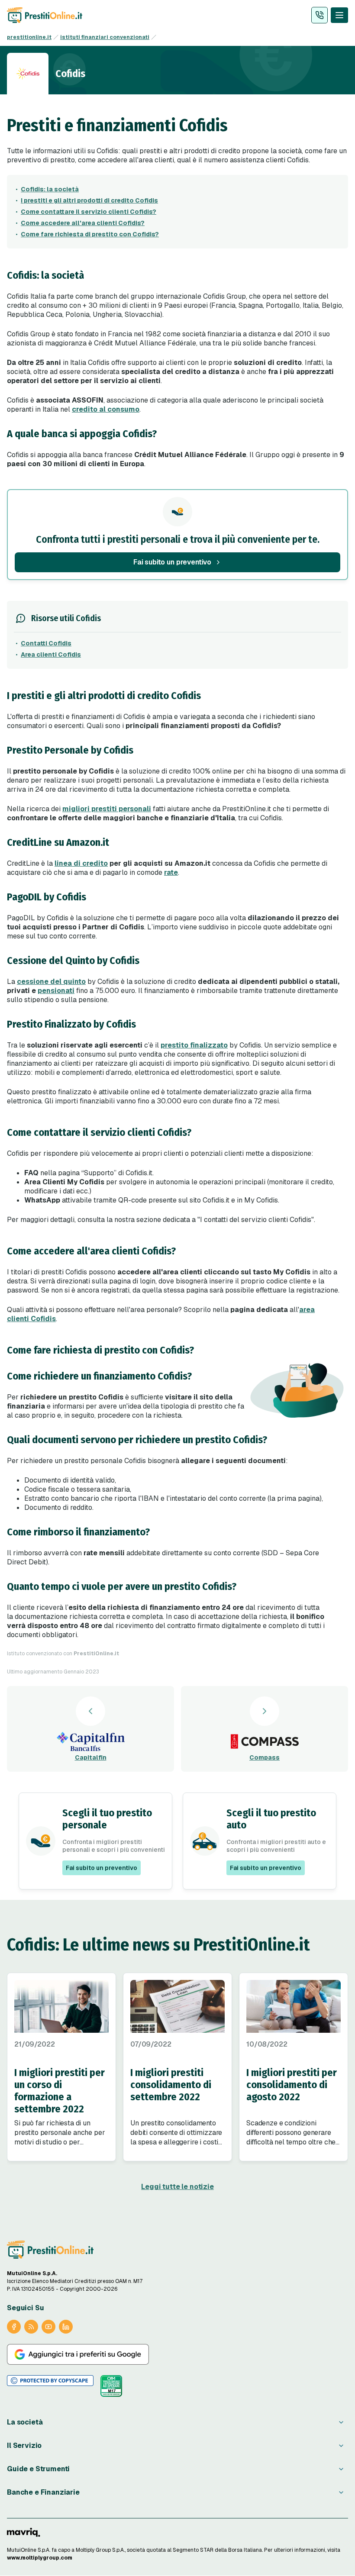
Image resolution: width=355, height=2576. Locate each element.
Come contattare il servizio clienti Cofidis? (89, 212)
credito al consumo (106, 409)
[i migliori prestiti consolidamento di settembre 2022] (177, 2006)
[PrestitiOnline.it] (50, 2250)
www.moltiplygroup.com (40, 2558)
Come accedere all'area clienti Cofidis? (83, 223)
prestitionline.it (29, 37)
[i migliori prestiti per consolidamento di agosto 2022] (294, 2006)
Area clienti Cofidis (51, 654)
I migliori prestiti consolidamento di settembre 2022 (171, 2085)
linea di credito (81, 863)
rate (171, 872)
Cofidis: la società (50, 189)
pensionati (56, 991)
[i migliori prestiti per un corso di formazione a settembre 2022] (61, 2006)
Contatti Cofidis (46, 643)
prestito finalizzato (194, 1045)
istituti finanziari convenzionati (105, 37)
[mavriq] (24, 2532)
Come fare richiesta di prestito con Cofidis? (90, 234)
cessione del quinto (51, 982)
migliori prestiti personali (107, 809)
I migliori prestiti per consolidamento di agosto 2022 (292, 2085)
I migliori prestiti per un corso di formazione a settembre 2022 (60, 2091)
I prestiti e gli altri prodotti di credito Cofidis (89, 200)
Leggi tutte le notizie (177, 2187)
